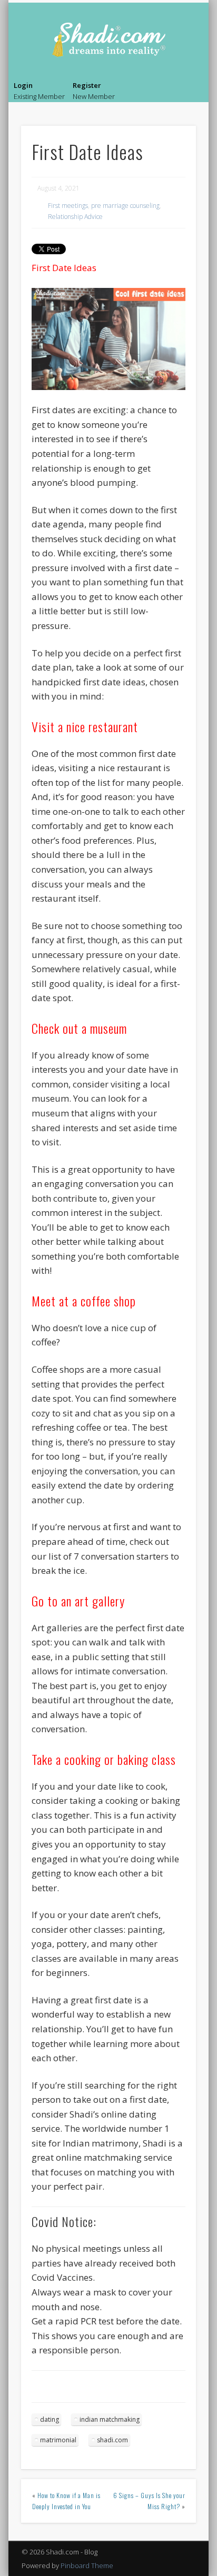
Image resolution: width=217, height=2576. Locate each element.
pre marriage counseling (125, 206)
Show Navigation (190, 93)
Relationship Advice (75, 217)
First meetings (68, 206)
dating (50, 2419)
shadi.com (112, 2440)
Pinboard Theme (87, 2565)
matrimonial (58, 2440)
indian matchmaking (110, 2419)
